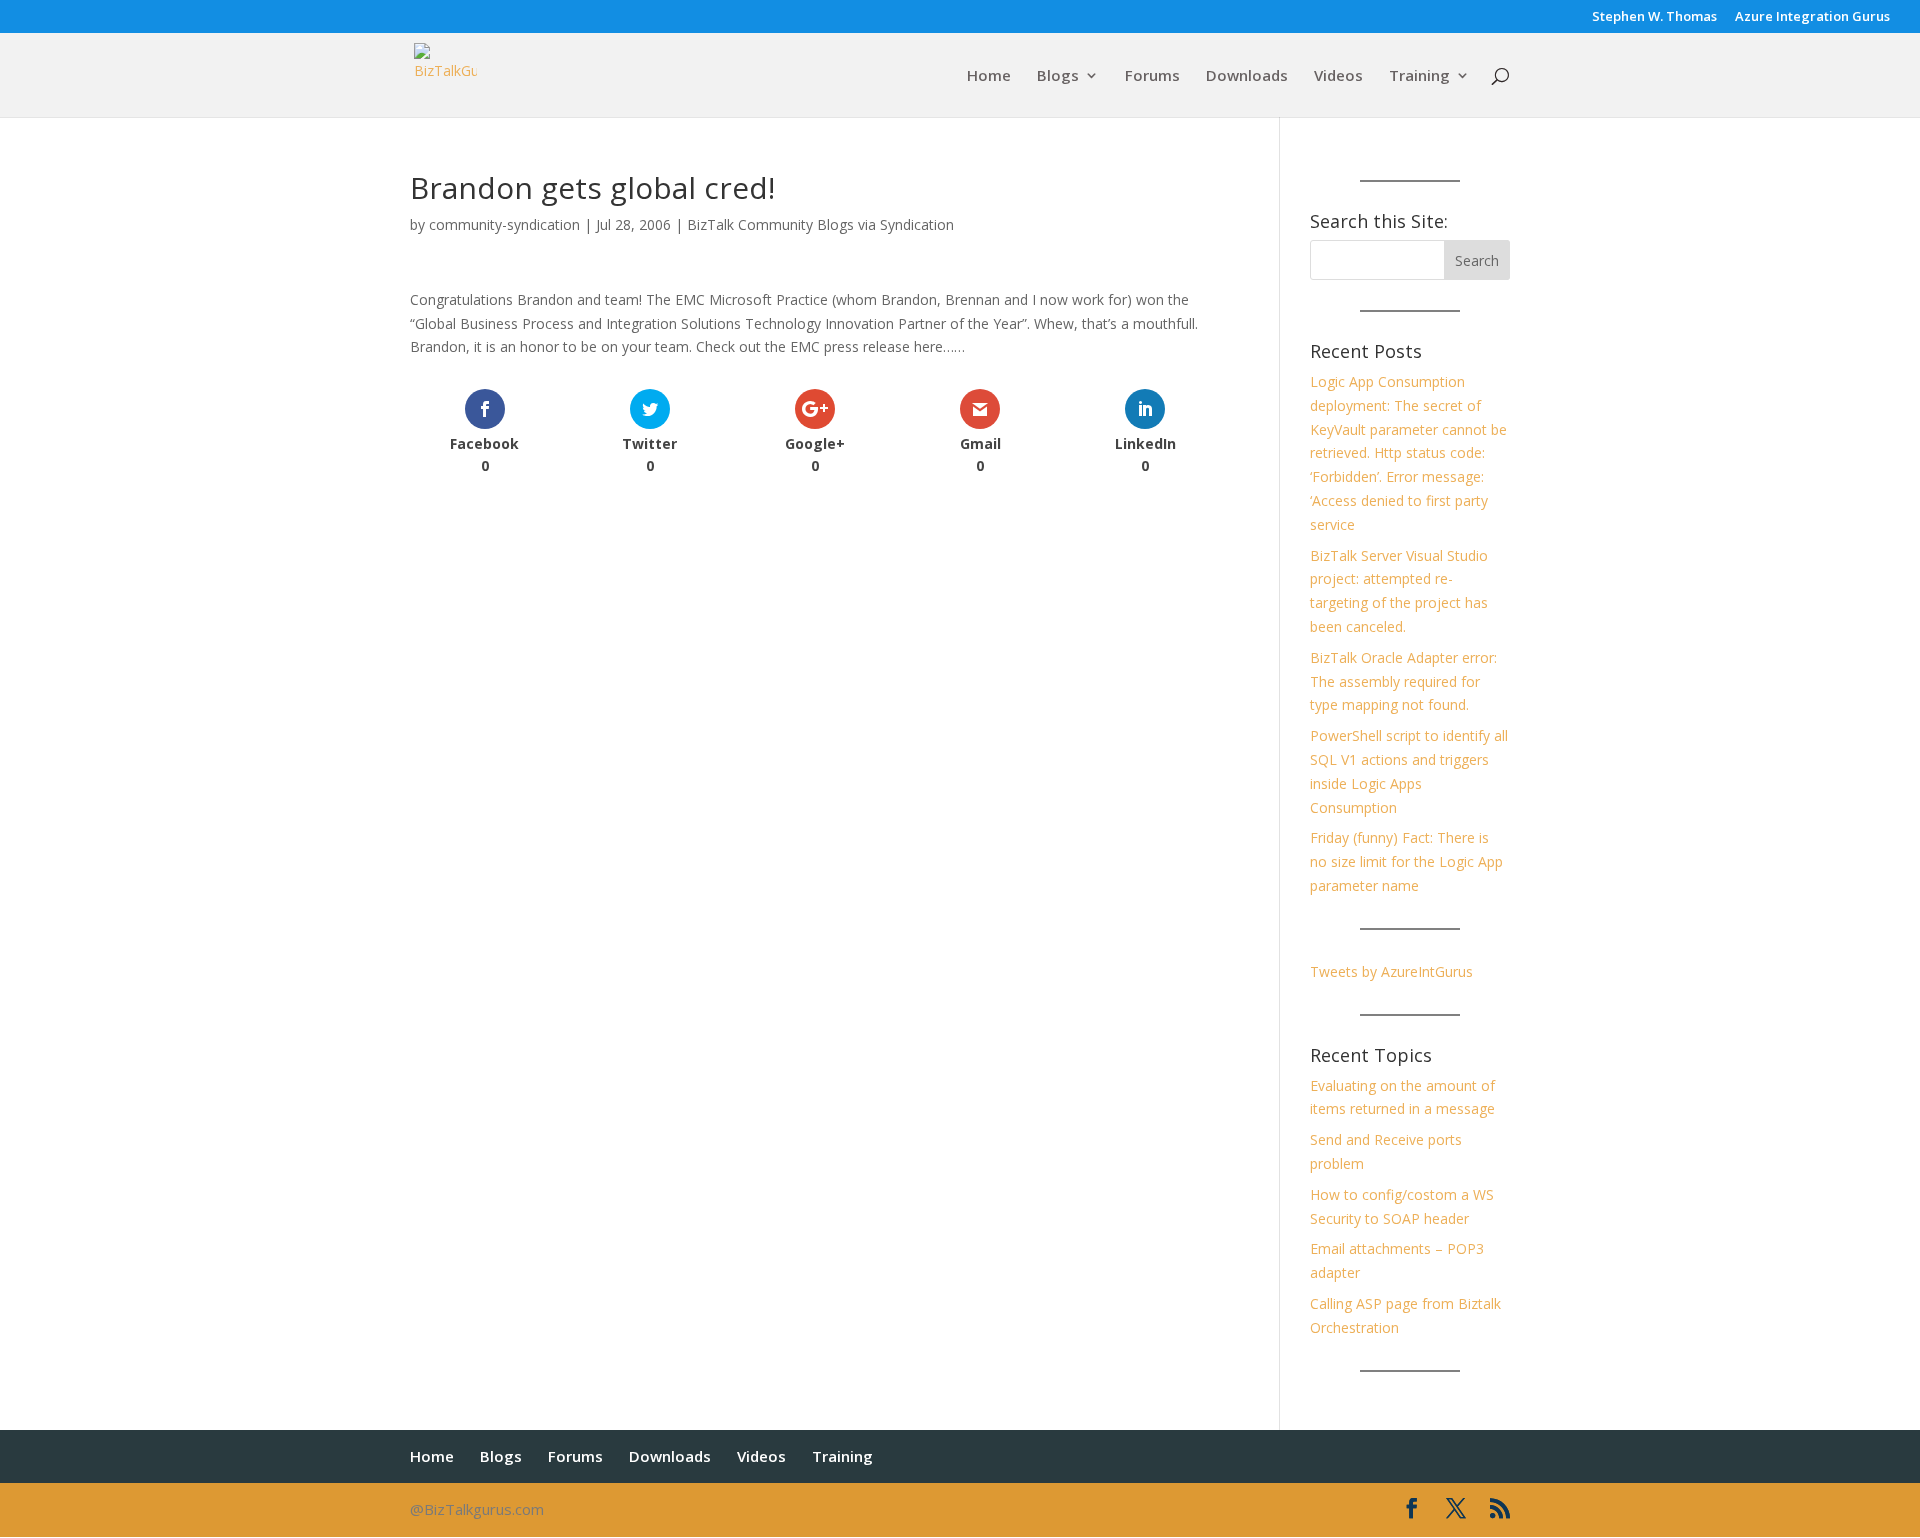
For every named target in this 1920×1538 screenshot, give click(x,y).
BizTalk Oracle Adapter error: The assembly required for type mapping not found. (1403, 681)
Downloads (1247, 76)
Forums (1152, 76)
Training (1419, 76)
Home (989, 76)
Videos (1338, 76)
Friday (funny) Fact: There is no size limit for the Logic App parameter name (1406, 861)
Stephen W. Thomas (1654, 17)
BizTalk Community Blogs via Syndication (820, 224)
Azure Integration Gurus (1812, 17)
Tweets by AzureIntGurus (1391, 971)
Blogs (1058, 76)
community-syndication (504, 224)
